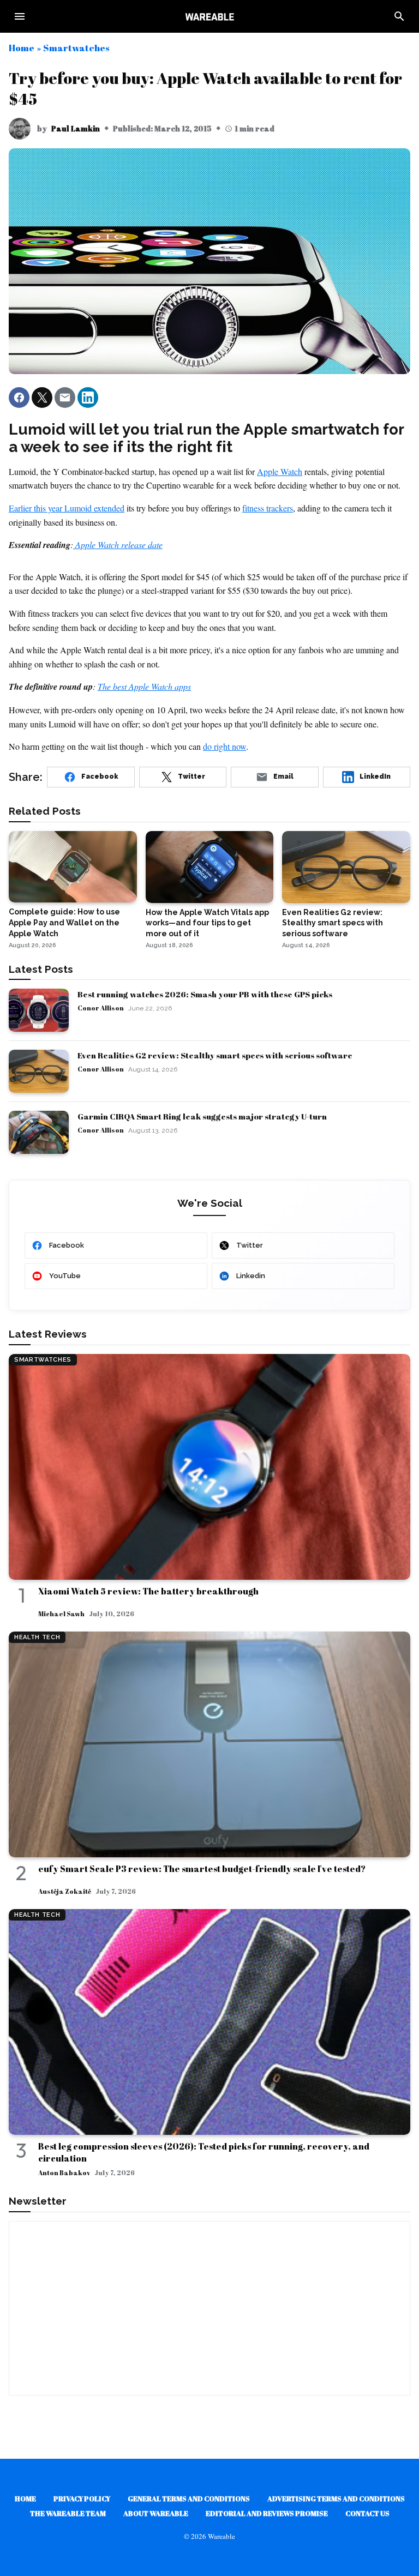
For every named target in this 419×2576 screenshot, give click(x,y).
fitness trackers (268, 508)
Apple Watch (280, 471)
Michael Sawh (61, 1614)
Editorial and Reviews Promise (267, 2513)
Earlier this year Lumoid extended (67, 508)
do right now (225, 746)
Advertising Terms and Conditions (336, 2499)
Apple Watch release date (118, 544)
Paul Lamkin (76, 128)
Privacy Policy (82, 2499)
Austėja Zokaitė (65, 1891)
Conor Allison (101, 1008)
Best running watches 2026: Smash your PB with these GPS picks (205, 994)
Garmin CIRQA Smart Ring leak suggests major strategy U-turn (202, 1116)
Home (22, 48)
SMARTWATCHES (43, 1360)
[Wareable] (209, 16)
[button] (19, 398)
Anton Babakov (64, 2172)
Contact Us (367, 2513)
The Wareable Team (68, 2513)
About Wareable (156, 2513)
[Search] (399, 16)
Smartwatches (76, 48)
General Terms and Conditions (189, 2499)
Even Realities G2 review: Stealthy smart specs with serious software (215, 1055)
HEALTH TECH (37, 1637)
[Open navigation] (20, 16)
